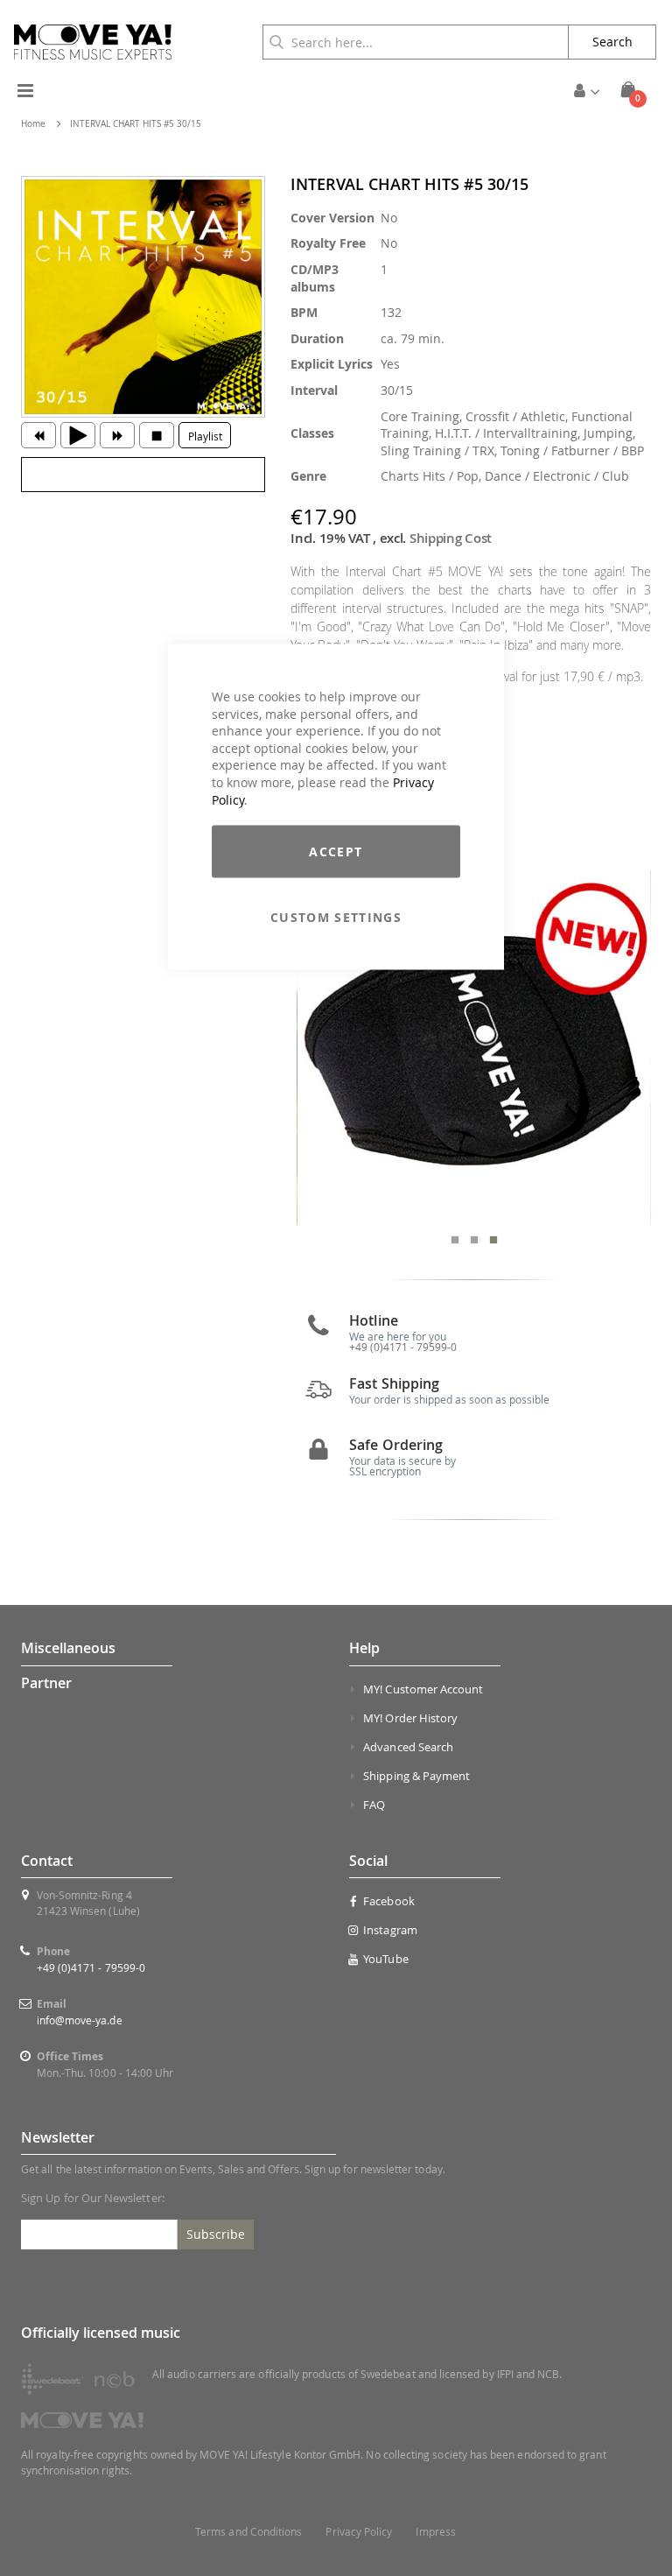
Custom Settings (336, 917)
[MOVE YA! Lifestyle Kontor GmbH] (93, 42)
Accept (336, 852)
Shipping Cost (451, 538)
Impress (435, 2532)
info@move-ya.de (80, 2020)
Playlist (205, 436)
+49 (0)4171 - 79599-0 (91, 1967)
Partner (46, 1683)
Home (33, 124)
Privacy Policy (359, 2532)
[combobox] (416, 42)
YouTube (385, 1959)
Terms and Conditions (248, 2532)
